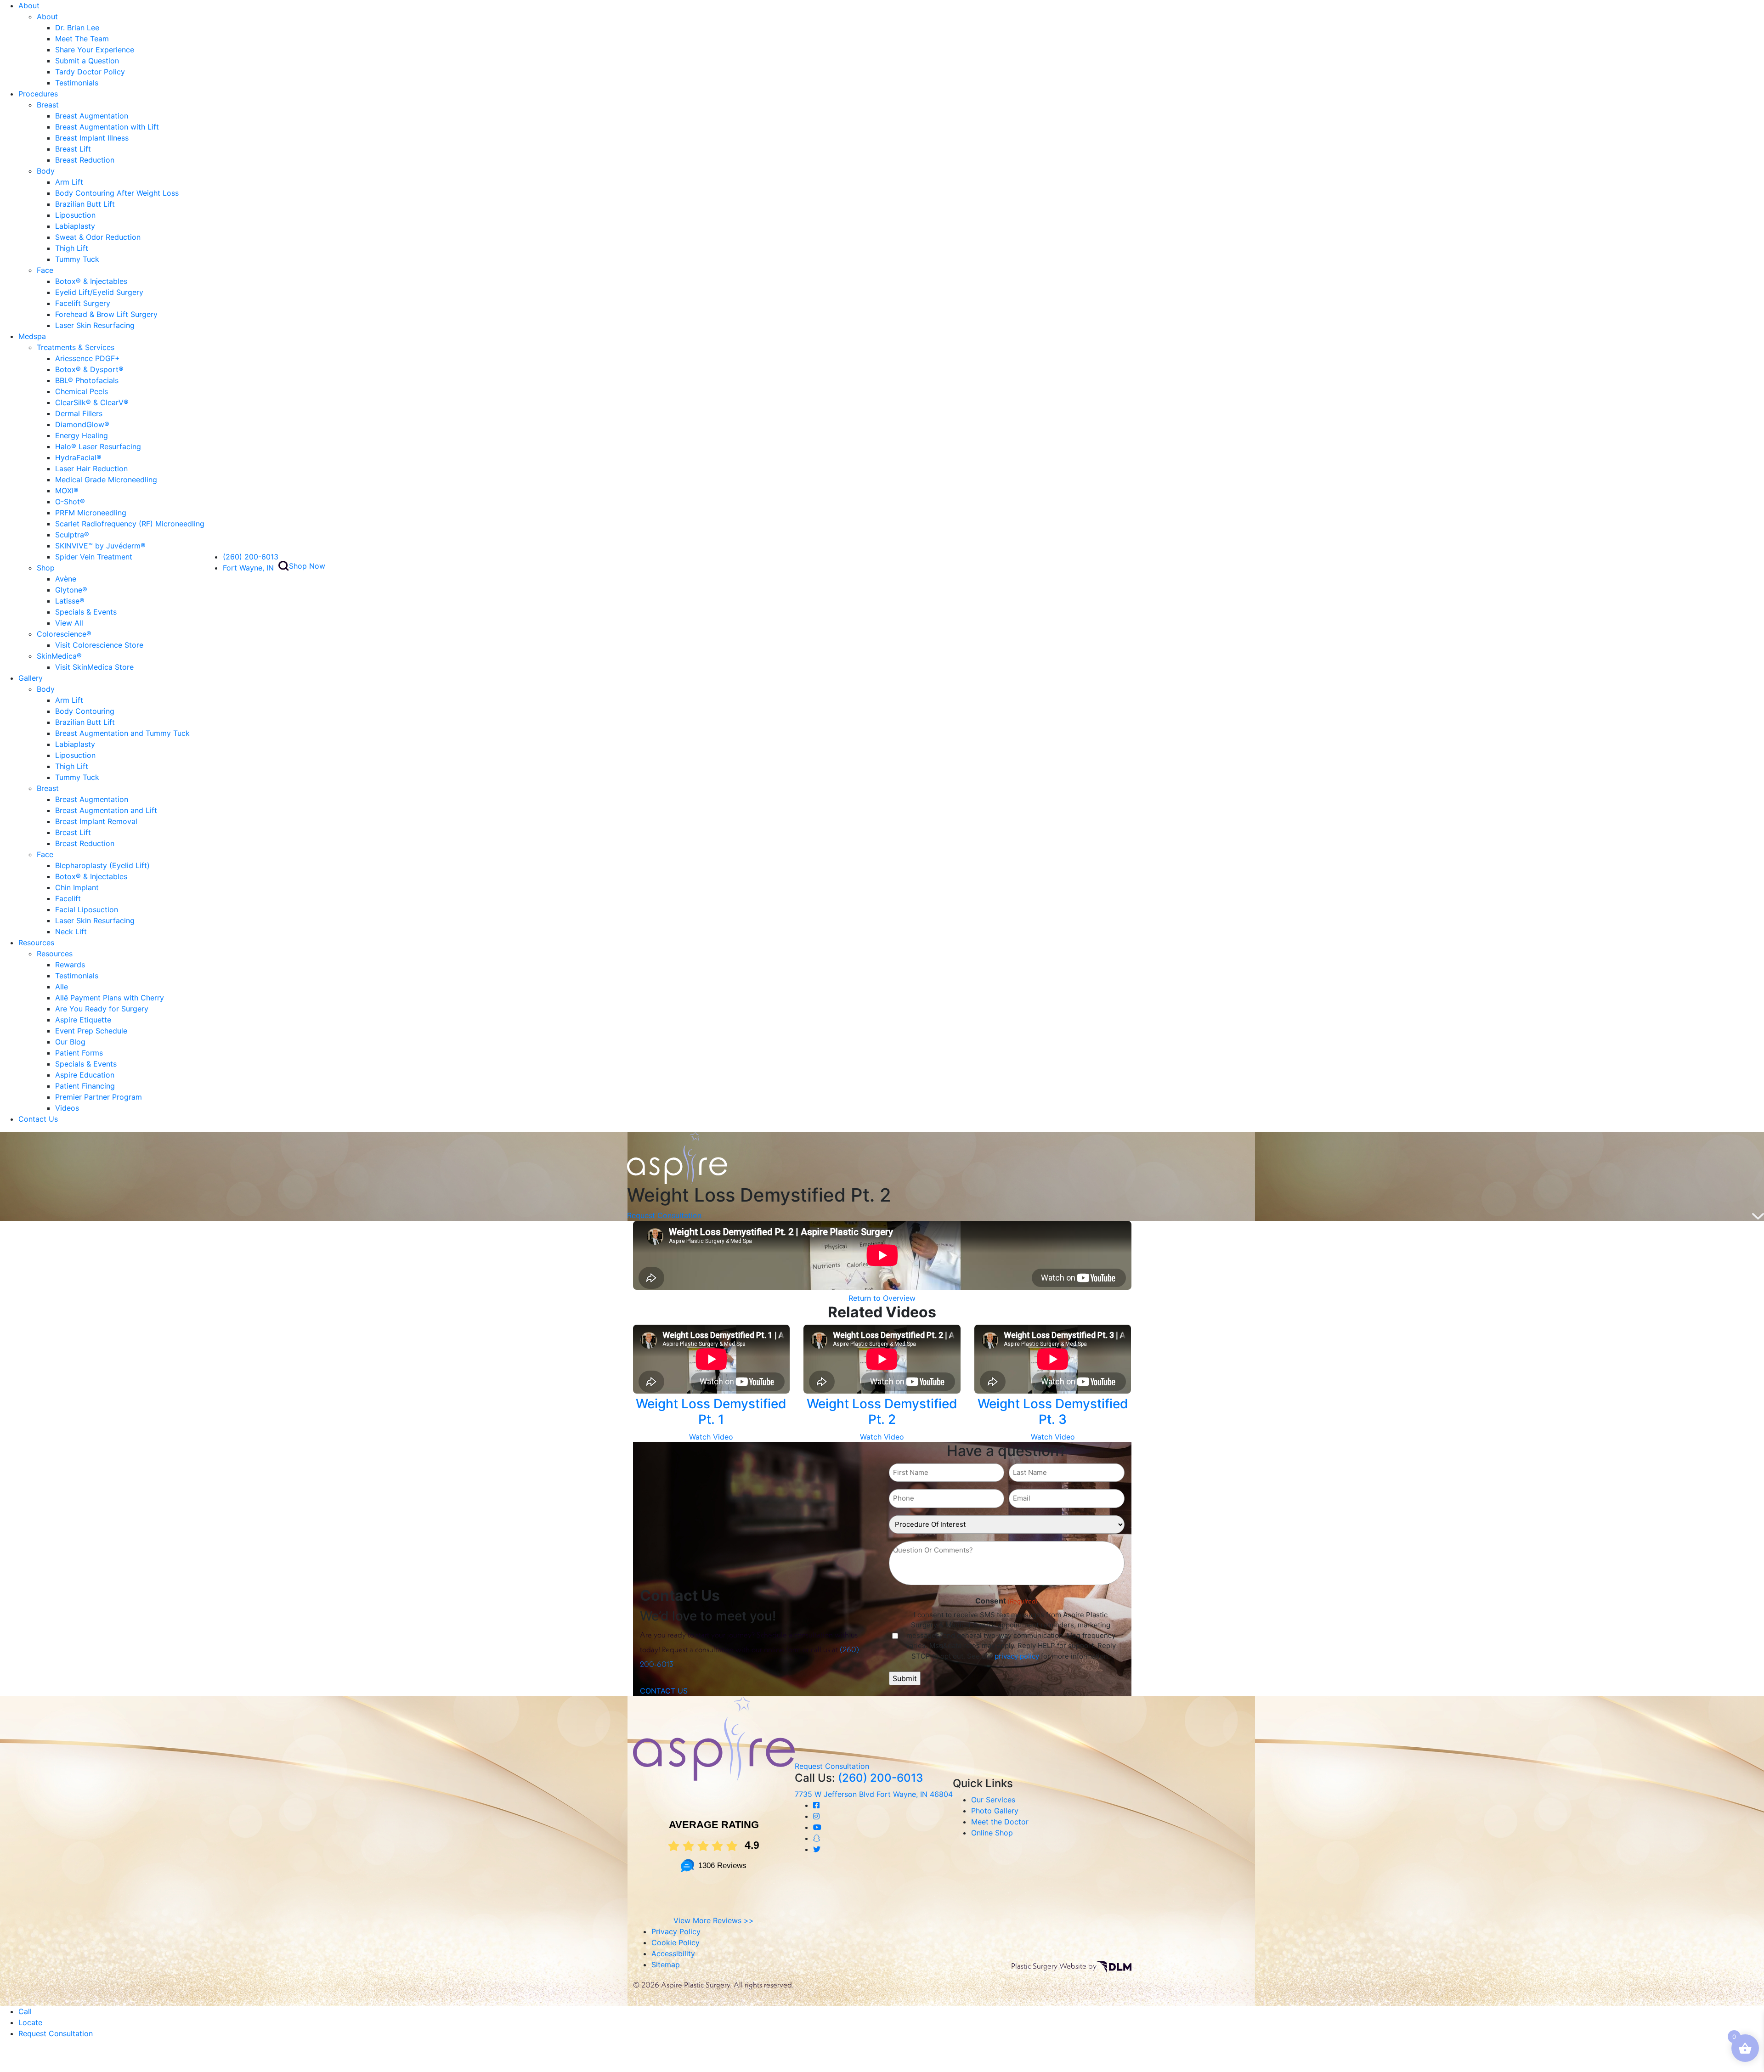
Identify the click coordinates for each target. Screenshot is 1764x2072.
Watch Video (711, 1437)
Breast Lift (73, 149)
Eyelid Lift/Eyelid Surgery (99, 292)
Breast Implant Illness (92, 138)
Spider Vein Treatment (94, 557)
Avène (66, 579)
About (29, 6)
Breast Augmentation (92, 116)
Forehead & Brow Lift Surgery (106, 314)
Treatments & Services (76, 347)
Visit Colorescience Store (99, 645)
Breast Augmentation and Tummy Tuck (122, 733)
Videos (67, 1108)
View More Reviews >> (714, 1920)
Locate (30, 2022)
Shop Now (307, 566)
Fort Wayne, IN (248, 568)
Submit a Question (87, 61)
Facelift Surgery (83, 303)
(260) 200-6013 (251, 557)
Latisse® (70, 601)
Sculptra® (72, 535)
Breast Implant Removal (96, 821)
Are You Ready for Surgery (102, 1009)
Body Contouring (85, 711)
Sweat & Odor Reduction (98, 237)
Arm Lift (69, 182)
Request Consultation (664, 1215)
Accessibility (673, 1953)
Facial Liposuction (87, 909)
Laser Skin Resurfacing (95, 325)
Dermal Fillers (79, 413)
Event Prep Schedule (91, 1031)
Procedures (38, 94)
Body (46, 171)
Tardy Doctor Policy (90, 72)
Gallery (31, 678)
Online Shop (992, 1833)
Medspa (32, 336)
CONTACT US (664, 1691)
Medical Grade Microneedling (106, 480)
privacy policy (1017, 1656)
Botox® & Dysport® (89, 369)
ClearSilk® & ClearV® (92, 402)
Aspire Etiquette (83, 1020)
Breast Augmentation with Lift (107, 127)
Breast (48, 105)
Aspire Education (85, 1075)
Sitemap (666, 1965)
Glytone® (71, 590)
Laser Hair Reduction (91, 469)
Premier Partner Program (99, 1097)
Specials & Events (86, 612)
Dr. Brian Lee (77, 28)
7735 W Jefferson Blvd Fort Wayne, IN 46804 (874, 1794)
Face (45, 270)
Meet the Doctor (1000, 1822)
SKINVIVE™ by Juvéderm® (100, 546)
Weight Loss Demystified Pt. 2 (882, 1411)
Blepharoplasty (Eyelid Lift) (102, 865)
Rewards (70, 965)
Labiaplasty (75, 226)
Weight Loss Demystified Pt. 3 (1053, 1411)
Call (25, 2011)
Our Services (993, 1800)
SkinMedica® (59, 656)
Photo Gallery (995, 1811)
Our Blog (70, 1042)
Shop (46, 568)
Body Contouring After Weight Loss (117, 193)
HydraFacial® (78, 457)
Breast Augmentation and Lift (106, 810)
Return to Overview (882, 1298)
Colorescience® (64, 634)
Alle (62, 987)
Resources (36, 943)
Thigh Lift (72, 248)
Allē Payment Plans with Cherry (110, 998)
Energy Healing (82, 435)
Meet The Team (82, 39)
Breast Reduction (85, 160)
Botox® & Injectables (91, 281)
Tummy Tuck (77, 259)
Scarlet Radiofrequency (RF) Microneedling (130, 524)
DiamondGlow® (82, 424)
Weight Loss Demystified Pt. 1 (711, 1411)
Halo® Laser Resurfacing (98, 446)
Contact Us (38, 1119)
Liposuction (75, 215)
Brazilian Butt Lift (85, 204)
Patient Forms (79, 1053)
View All (69, 623)
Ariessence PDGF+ (88, 358)
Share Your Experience (95, 50)
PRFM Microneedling (91, 513)
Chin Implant (77, 887)
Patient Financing (85, 1086)
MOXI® (67, 491)
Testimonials (77, 83)
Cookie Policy (676, 1942)
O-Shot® (70, 502)
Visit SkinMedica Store (94, 667)
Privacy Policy (676, 1931)
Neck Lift (71, 932)
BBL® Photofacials (87, 380)
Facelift (68, 898)
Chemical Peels (82, 391)
